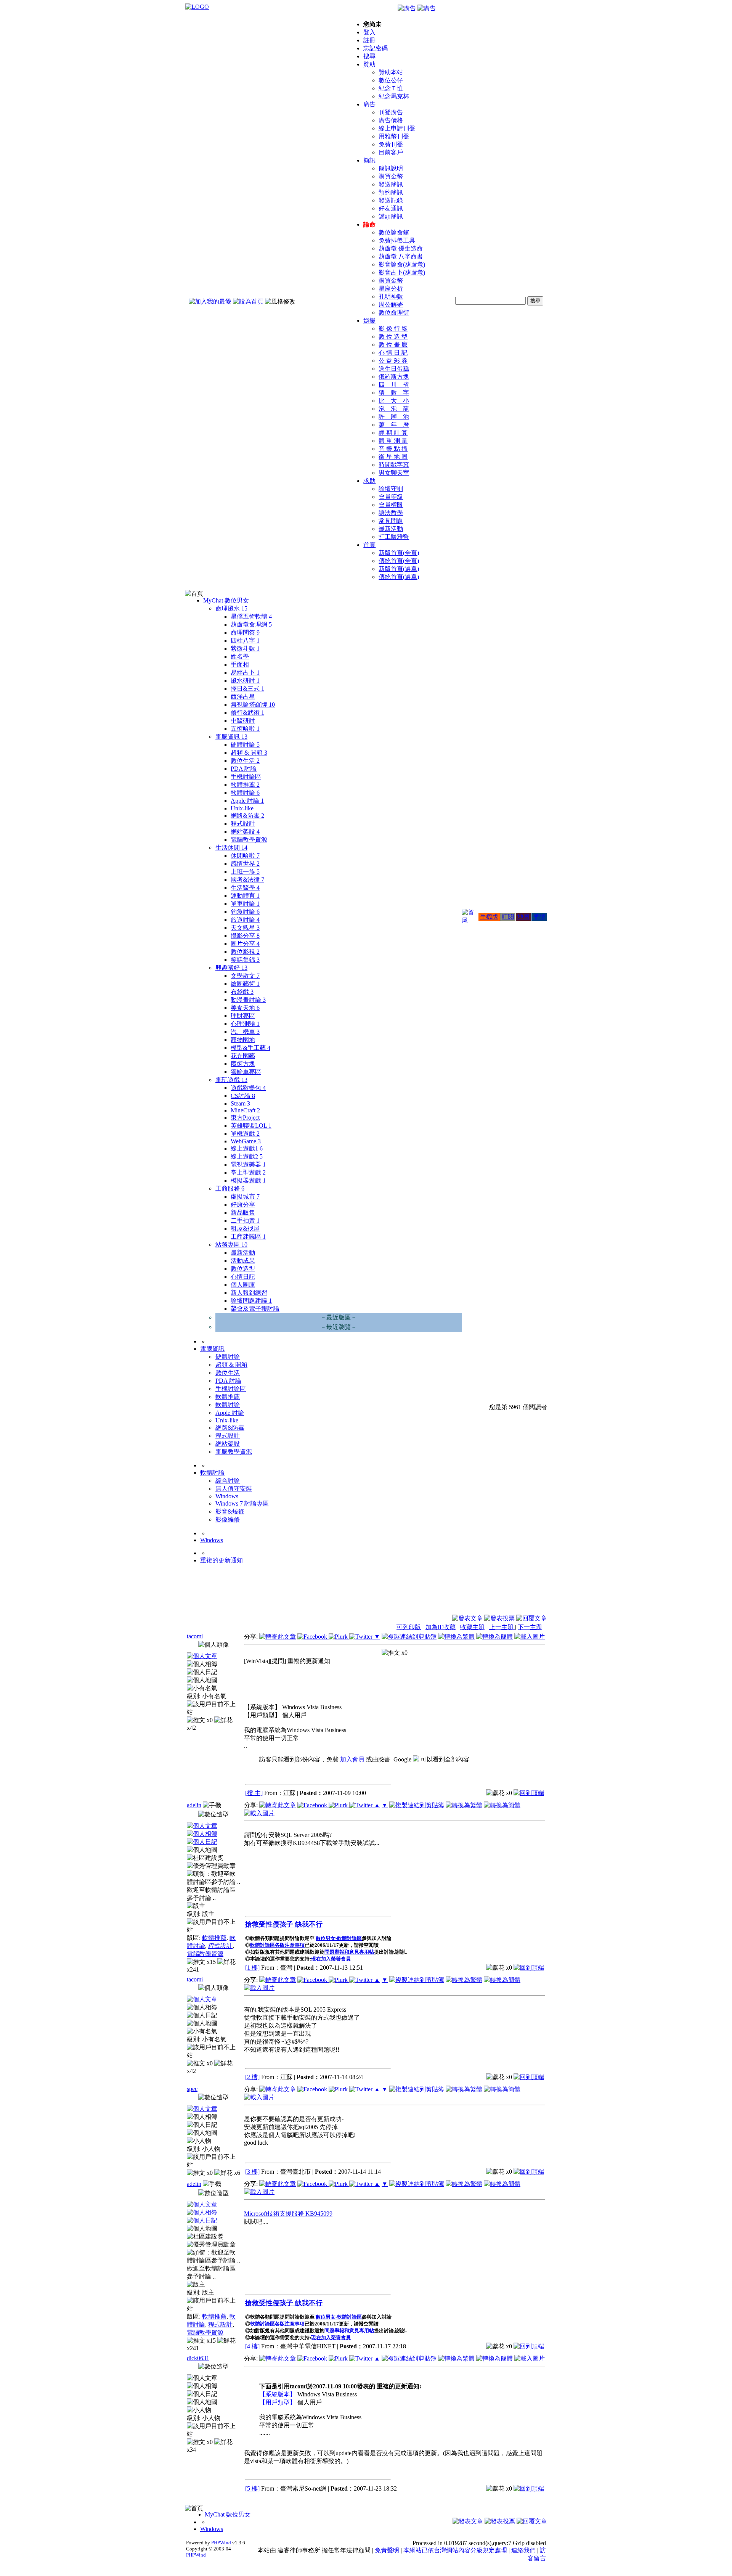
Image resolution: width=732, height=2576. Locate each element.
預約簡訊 (391, 192)
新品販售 (243, 1212)
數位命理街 (394, 313)
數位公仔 (391, 80)
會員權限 (391, 505)
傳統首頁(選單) (399, 577)
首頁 (369, 545)
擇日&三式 (247, 689)
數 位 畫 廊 (393, 345)
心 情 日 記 (393, 353)
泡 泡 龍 (394, 409)
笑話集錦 (245, 960)
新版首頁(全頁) (399, 553)
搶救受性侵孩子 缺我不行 (284, 1924)
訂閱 (508, 917)
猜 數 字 (394, 393)
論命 (369, 224)
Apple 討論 (247, 801)
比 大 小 (394, 401)
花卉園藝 (243, 1056)
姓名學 (240, 656)
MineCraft (245, 1110)
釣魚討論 (245, 912)
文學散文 (245, 976)
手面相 (240, 664)
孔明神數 (391, 296)
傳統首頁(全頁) (399, 561)
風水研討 (245, 681)
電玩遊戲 (231, 1080)
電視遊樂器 (248, 1164)
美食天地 (245, 1008)
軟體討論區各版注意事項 (277, 1945)
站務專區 (231, 1245)
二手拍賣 (245, 1221)
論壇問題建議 (251, 1301)
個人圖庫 (243, 1285)
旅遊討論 (245, 920)
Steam (240, 1103)
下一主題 (530, 1627)
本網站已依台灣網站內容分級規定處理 (455, 2550)
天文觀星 (245, 928)
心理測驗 (245, 1024)
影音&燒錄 (230, 1511)
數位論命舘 (394, 232)
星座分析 (391, 288)
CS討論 (243, 1096)
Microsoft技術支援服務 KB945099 (288, 2214)
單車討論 (245, 904)
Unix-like (242, 808)
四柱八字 (245, 640)
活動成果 (243, 1261)
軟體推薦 (245, 785)
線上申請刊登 (397, 128)
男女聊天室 (394, 473)
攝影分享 (245, 936)
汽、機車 (245, 1032)
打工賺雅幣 (394, 537)
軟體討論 (245, 793)
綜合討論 (228, 1481)
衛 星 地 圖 (393, 457)
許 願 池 (394, 417)
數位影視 (245, 952)
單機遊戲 (245, 1134)
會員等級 (391, 497)
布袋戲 (242, 992)
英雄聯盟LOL (251, 1126)
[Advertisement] (506, 1596)
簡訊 (369, 160)
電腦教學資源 (249, 840)
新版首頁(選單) (399, 569)
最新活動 (391, 529)
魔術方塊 (243, 1064)
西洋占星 (243, 697)
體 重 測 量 (393, 441)
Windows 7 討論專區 (242, 1503)
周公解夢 (391, 305)
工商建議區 (248, 1237)
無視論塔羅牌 (253, 705)
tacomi (195, 1636)
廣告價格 (391, 120)
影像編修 (228, 1519)
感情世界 (245, 864)
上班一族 (245, 872)
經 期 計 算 (393, 433)
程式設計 (243, 824)
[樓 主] (254, 1793)
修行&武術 (247, 713)
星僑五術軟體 (251, 616)
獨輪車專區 (246, 1072)
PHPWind (221, 2543)
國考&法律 (247, 880)
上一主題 (502, 1627)
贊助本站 (391, 72)
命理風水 (231, 608)
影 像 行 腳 (393, 329)
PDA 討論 (244, 769)
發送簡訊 (391, 184)
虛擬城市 (245, 1196)
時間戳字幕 (394, 465)
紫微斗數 (245, 648)
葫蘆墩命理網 (251, 624)
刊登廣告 (391, 112)
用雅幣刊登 (394, 136)
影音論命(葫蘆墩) (402, 264)
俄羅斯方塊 (394, 377)
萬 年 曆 (394, 425)
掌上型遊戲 (248, 1172)
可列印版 (409, 1627)
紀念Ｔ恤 (391, 88)
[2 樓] (252, 2077)
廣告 (369, 104)
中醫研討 (243, 721)
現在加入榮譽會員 (331, 1959)
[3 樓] (252, 2172)
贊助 (369, 64)
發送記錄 (391, 200)
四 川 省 (394, 385)
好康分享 (243, 1204)
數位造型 (243, 1269)
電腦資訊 (231, 737)
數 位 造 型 (393, 337)
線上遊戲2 (247, 1156)
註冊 (369, 40)
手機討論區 (246, 777)
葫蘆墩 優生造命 (401, 248)
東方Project (245, 1118)
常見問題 (391, 521)
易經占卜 (245, 673)
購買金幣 (391, 176)
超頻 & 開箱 (249, 753)
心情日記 (243, 1277)
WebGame (246, 1141)
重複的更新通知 (222, 1560)
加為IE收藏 (441, 1627)
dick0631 (198, 2358)
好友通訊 (391, 208)
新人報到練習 (249, 1293)
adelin (194, 1805)
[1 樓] (252, 1968)
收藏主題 (472, 1627)
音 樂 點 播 (393, 449)
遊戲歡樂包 (248, 1088)
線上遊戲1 (247, 1148)
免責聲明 (387, 2550)
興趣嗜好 (231, 968)
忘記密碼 (376, 48)
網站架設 (245, 832)
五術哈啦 (245, 729)
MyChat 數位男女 (226, 600)
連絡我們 (523, 2550)
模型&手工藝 (250, 1048)
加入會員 (352, 1759)
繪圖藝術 (245, 984)
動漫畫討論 (248, 1000)
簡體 (539, 917)
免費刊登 (391, 144)
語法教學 (391, 513)
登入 (369, 32)
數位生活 (245, 761)
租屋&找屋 (245, 1229)
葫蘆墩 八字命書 (401, 256)
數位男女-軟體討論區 (339, 1938)
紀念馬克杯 (394, 96)
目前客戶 (391, 152)
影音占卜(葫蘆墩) (402, 272)
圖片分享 (245, 944)
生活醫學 (245, 888)
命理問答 (245, 632)
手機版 (489, 917)
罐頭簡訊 (391, 216)
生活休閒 (231, 848)
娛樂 (369, 321)
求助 (369, 481)
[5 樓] (252, 2488)
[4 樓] (252, 2346)
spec (192, 2089)
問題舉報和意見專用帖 (349, 1952)
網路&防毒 (247, 816)
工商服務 (230, 1188)
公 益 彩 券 (393, 361)
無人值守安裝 (234, 1489)
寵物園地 (243, 1040)
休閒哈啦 (245, 856)
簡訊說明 (391, 168)
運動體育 (245, 896)
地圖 (523, 917)
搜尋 (369, 56)
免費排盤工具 (397, 240)
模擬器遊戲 (248, 1180)
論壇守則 (391, 489)
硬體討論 (245, 745)
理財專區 (243, 1016)
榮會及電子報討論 (255, 1309)
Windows (227, 1496)
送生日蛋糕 (394, 369)
